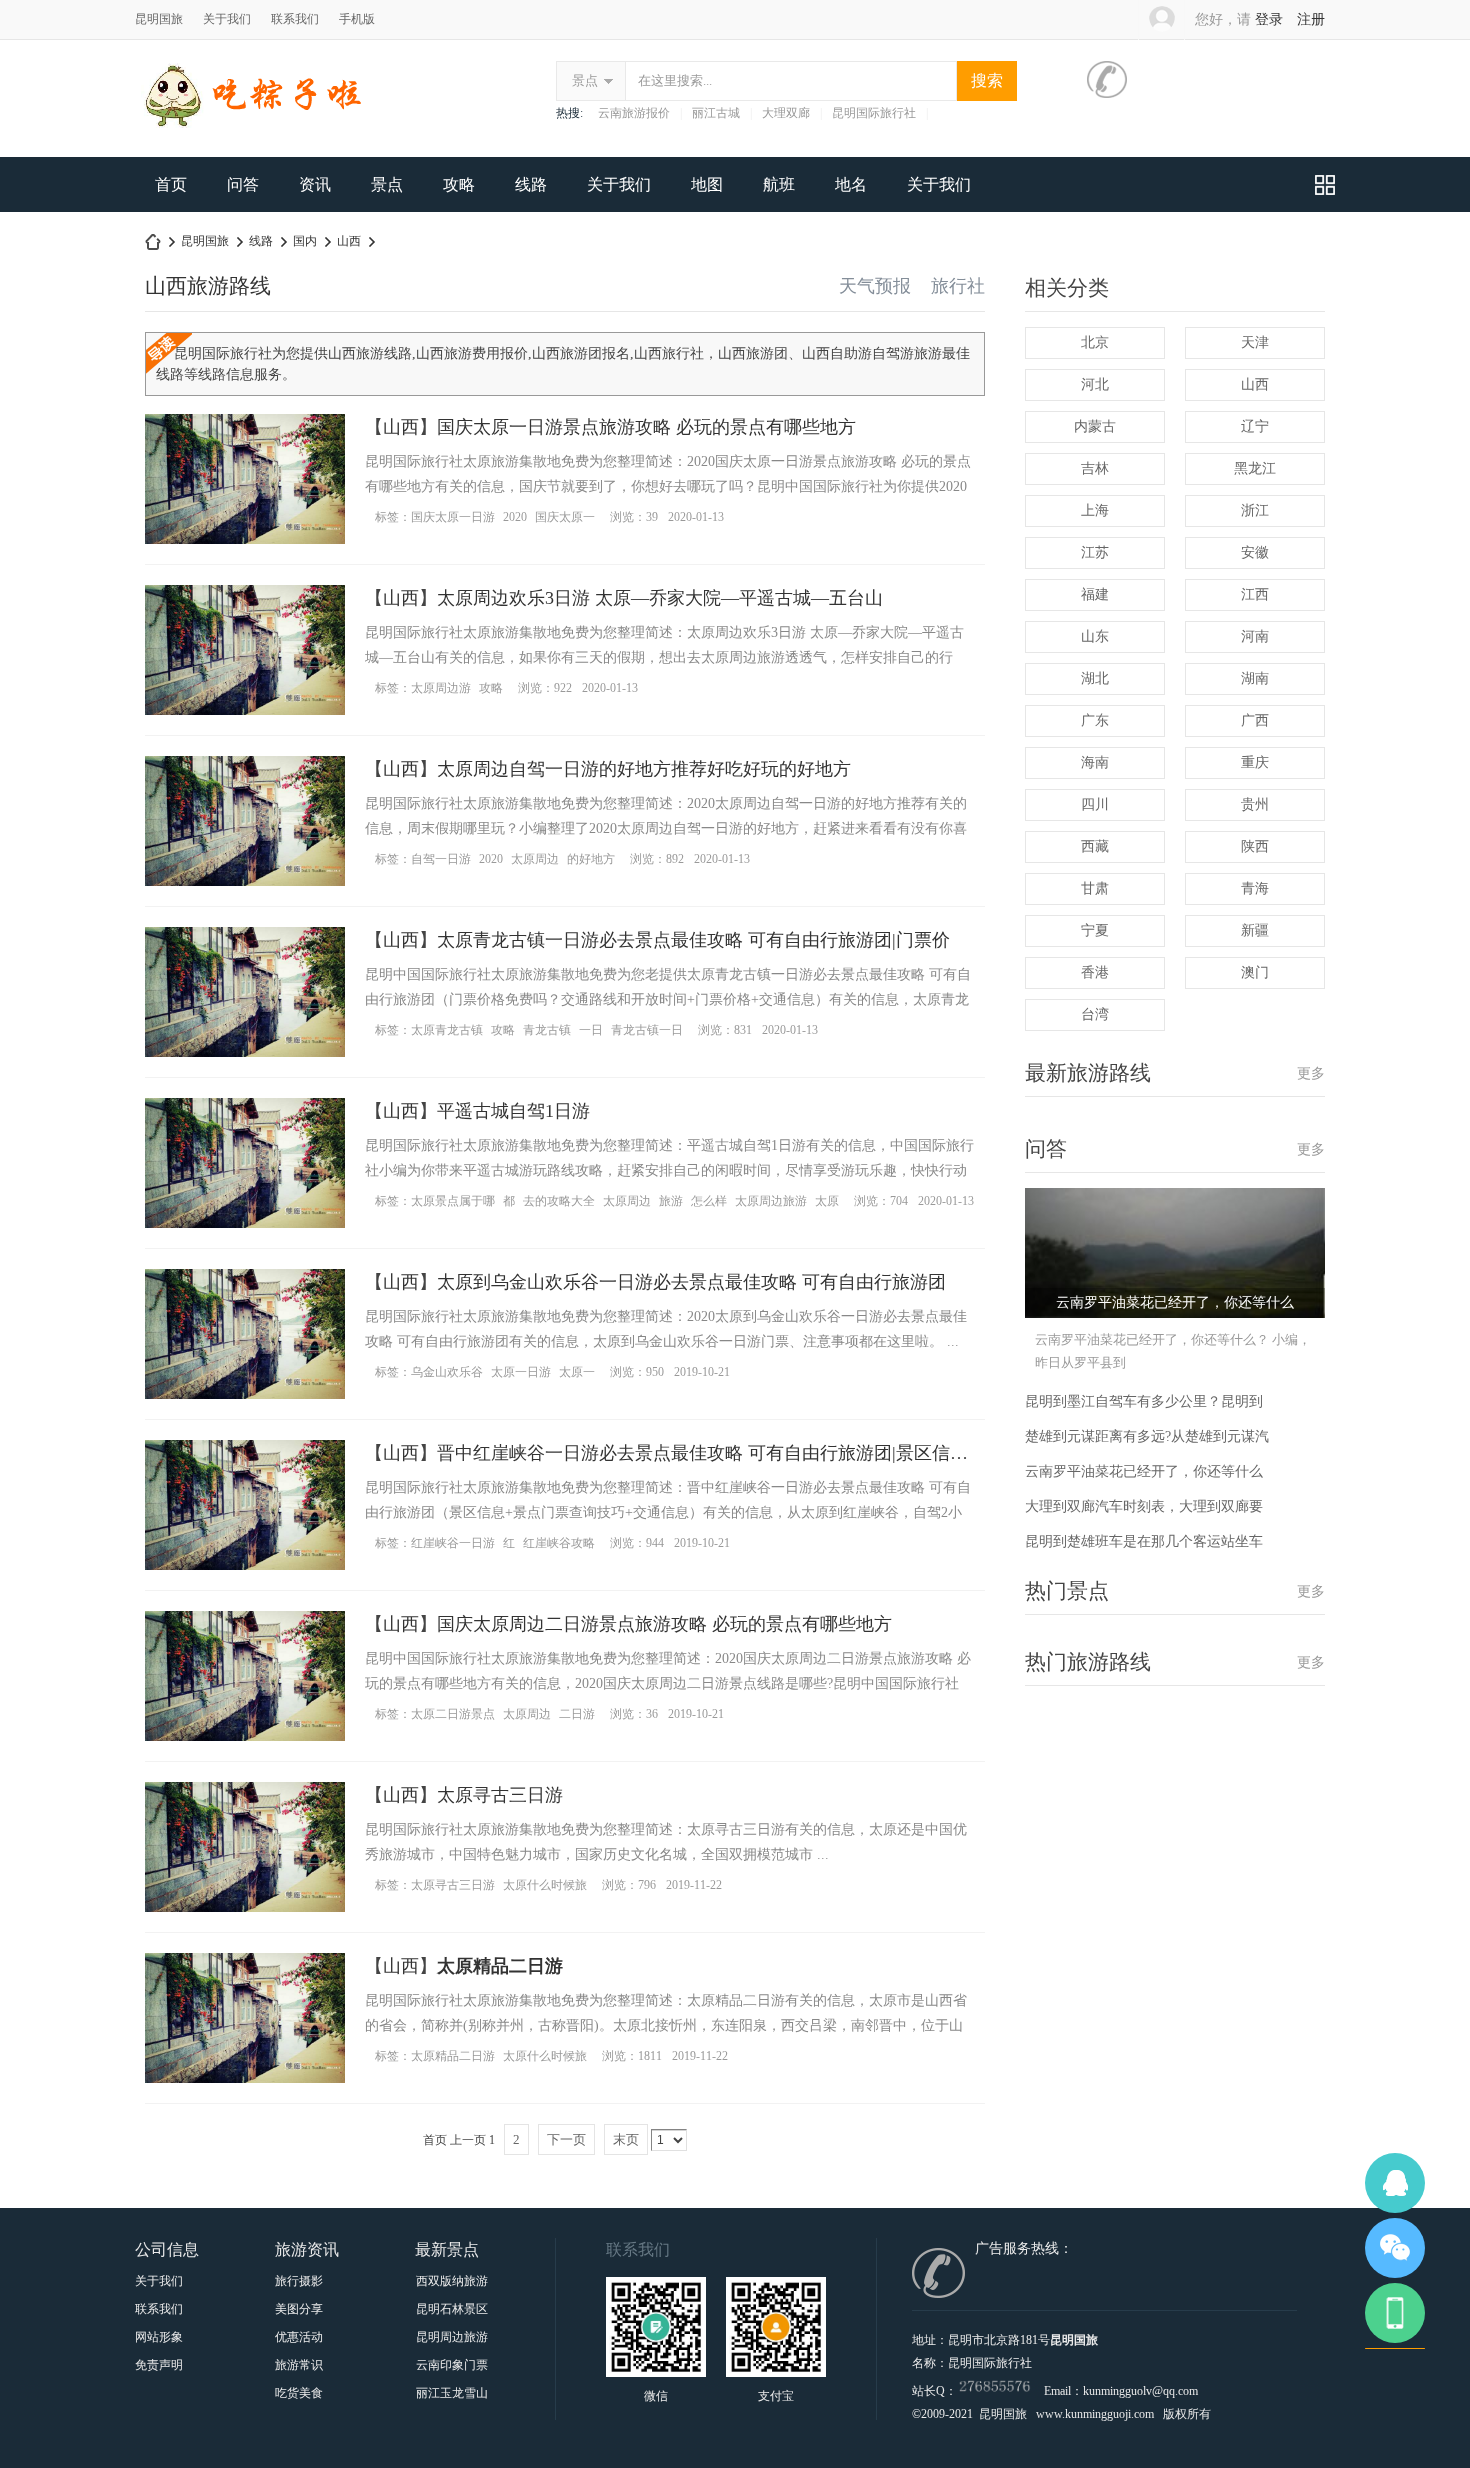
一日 (591, 1030)
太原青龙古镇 (447, 1030)
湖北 (1095, 678)
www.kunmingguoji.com (1095, 2414)
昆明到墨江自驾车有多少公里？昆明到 (1144, 1401)
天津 (1255, 342)
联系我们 (295, 19)
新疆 (1255, 930)
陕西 (1255, 846)
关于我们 (227, 19)
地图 (707, 184)
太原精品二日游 (453, 2056)
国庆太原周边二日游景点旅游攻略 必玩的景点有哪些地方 (664, 1624)
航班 (779, 184)
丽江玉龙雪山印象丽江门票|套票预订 (452, 2393)
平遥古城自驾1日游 (513, 1111)
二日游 (577, 1714)
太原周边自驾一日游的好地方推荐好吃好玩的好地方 (644, 769)
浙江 (1255, 510)
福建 (1095, 594)
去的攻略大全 (559, 1201)
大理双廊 (786, 113)
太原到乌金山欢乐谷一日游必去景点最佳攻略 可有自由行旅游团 (691, 1282)
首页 (171, 184)
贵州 (1255, 804)
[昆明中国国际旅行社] (295, 137)
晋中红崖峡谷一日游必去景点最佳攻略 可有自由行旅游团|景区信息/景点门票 (741, 1453)
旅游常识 (299, 2365)
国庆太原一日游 (453, 517)
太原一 (577, 1372)
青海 (1255, 888)
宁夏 (1095, 930)
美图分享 (299, 2309)
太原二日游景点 (453, 1714)
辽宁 (1255, 426)
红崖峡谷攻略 (559, 1543)
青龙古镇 (547, 1030)
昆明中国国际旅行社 (153, 241)
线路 (531, 184)
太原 (827, 1201)
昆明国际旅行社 (874, 113)
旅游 (671, 1201)
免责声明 (159, 2365)
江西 (1255, 594)
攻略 (459, 184)
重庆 (1255, 762)
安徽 (1255, 552)
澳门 (1255, 972)
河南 (1255, 636)
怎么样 (709, 1201)
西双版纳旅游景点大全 (452, 2281)
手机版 (357, 19)
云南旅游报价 (634, 113)
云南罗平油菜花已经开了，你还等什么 (1144, 1471)
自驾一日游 (441, 859)
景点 (585, 80)
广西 (1255, 720)
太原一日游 (521, 1372)
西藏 (1095, 846)
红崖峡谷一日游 (453, 1543)
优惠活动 (299, 2337)
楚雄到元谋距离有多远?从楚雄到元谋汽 (1147, 1436)
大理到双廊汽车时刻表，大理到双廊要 (1144, 1506)
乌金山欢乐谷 (447, 1372)
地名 (851, 184)
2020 (515, 517)
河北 (1095, 384)
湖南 (1255, 678)
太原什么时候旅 (545, 1885)
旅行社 (958, 286)
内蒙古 (1095, 426)
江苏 (1095, 552)
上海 (1095, 510)
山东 (1095, 636)
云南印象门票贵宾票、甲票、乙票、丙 (452, 2365)
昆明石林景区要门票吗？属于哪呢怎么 (452, 2309)
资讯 (315, 184)
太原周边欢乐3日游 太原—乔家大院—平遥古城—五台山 (660, 598)
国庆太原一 (565, 517)
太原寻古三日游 (500, 1795)
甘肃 (1095, 888)
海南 (1095, 762)
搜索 (987, 80)
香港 (1095, 972)
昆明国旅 (159, 19)
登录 (1269, 19)
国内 (305, 241)
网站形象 (159, 2337)
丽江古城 (716, 113)
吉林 (1095, 468)
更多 (1311, 1073)
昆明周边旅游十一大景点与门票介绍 (452, 2337)
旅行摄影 (299, 2281)
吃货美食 (299, 2393)
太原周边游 (441, 688)
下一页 (566, 2139)
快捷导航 (1325, 184)
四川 (1095, 804)
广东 (1095, 720)
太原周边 (535, 859)
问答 (243, 184)
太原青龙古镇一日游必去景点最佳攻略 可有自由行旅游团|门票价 (693, 940)
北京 (1095, 342)
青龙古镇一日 (647, 1030)
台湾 (1095, 1014)
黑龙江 (1255, 468)
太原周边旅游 (771, 1201)
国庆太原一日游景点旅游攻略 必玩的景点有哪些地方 (646, 427)
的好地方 (591, 859)
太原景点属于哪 (453, 1201)
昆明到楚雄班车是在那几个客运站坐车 (1144, 1541)
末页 (626, 2139)
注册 (1311, 19)
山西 (349, 241)
